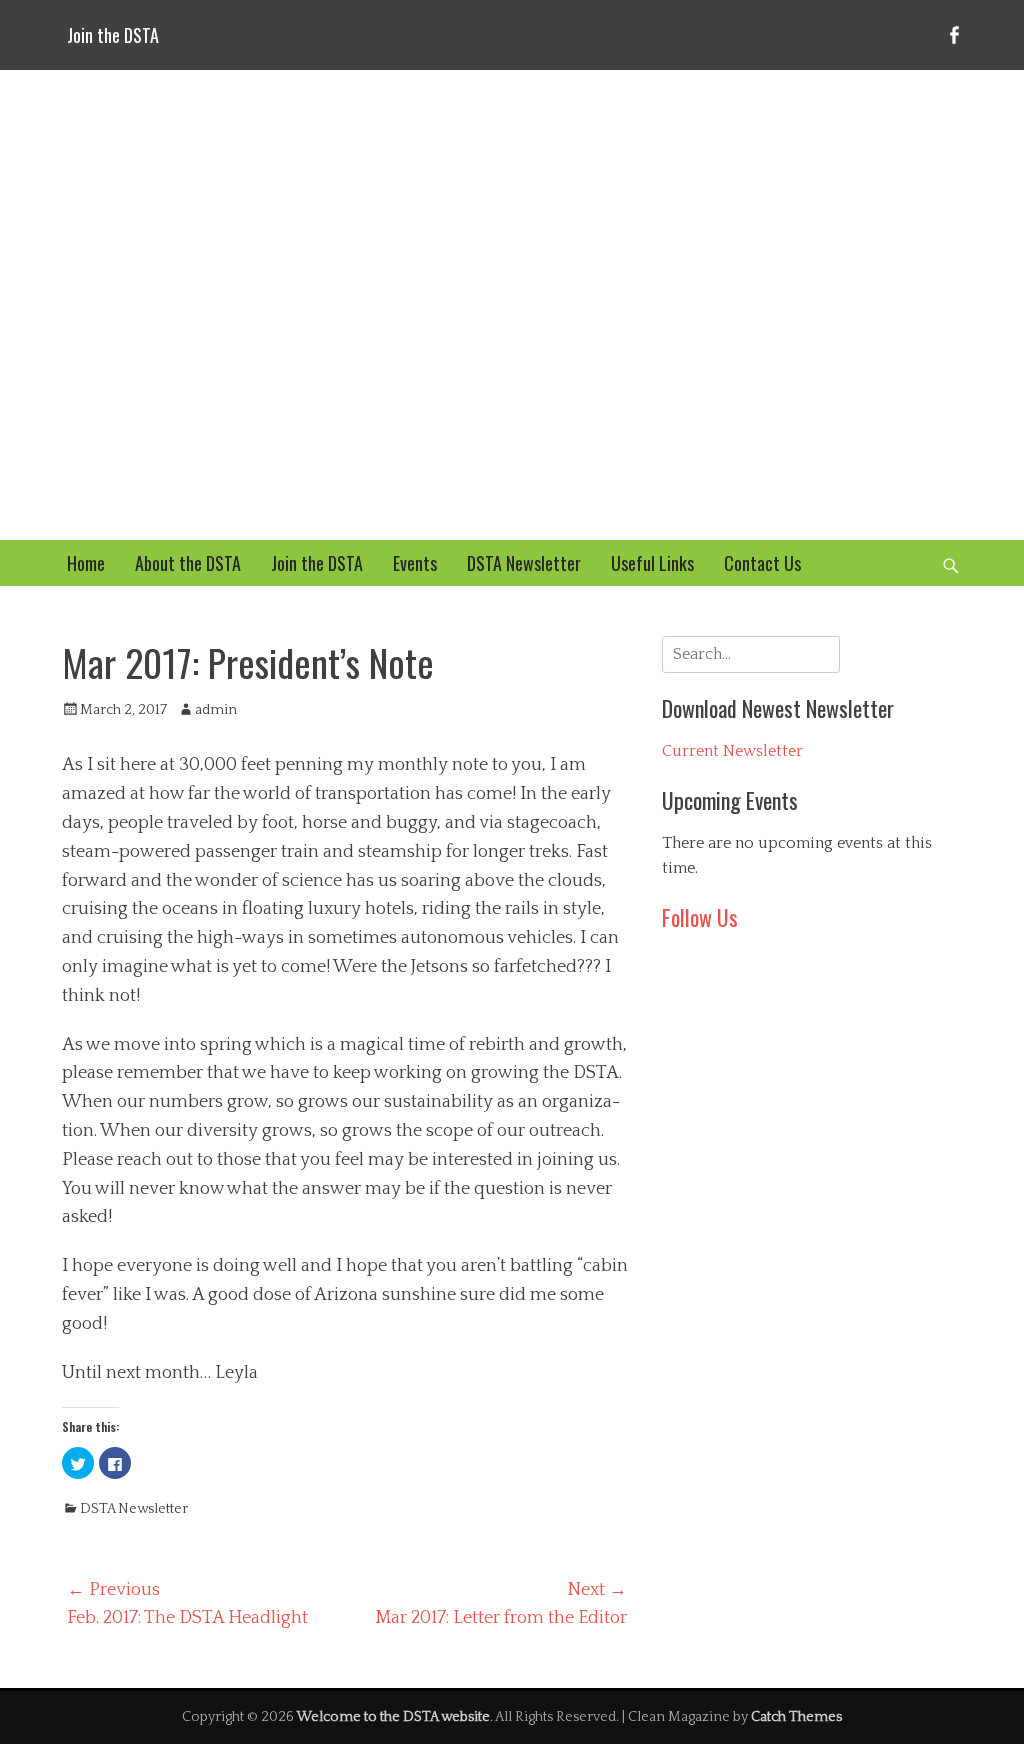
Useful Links (652, 563)
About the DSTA (188, 563)
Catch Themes (796, 1717)
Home (86, 563)
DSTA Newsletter (524, 563)
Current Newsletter (732, 751)
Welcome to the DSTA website (393, 1717)
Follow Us (700, 917)
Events (415, 563)
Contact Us (762, 563)
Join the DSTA (113, 35)
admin (216, 710)
